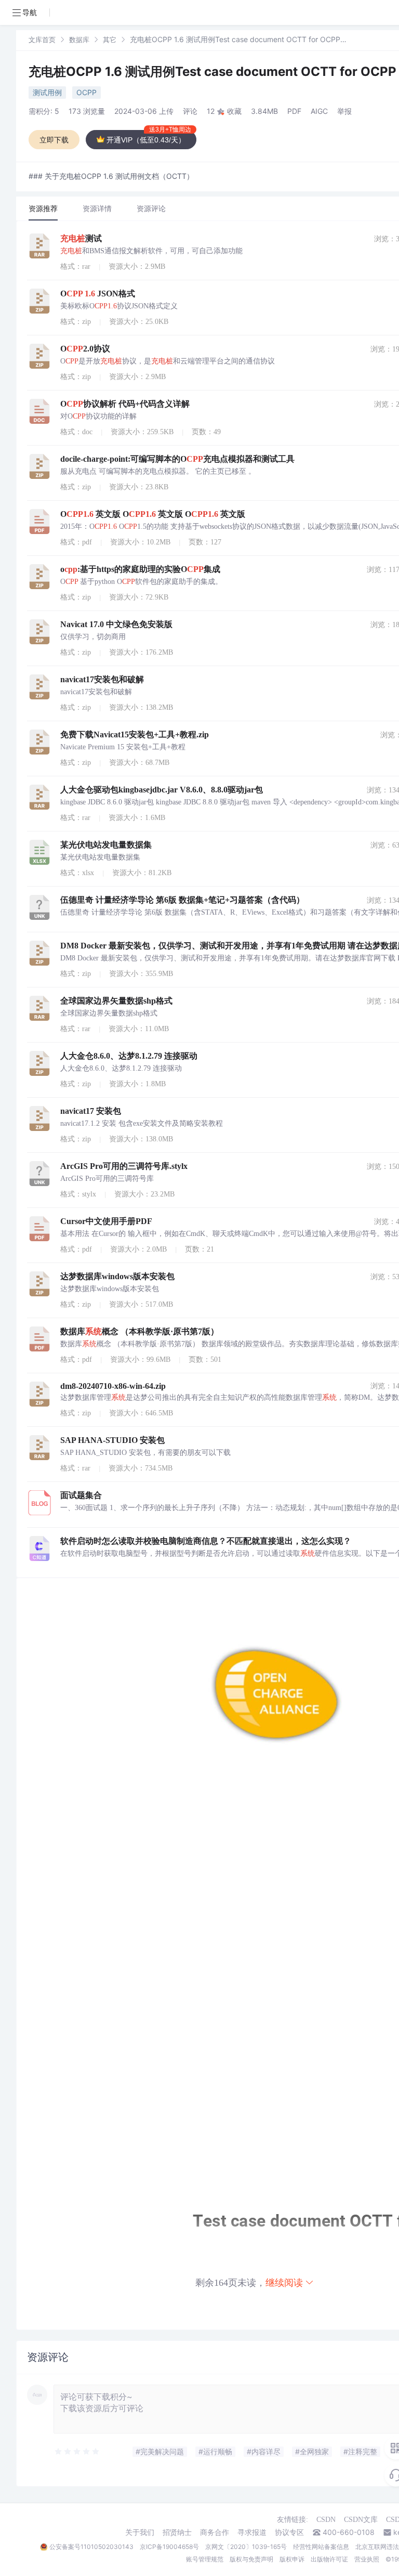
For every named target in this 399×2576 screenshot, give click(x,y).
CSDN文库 (361, 2520)
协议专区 (289, 2532)
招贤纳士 (177, 2532)
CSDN (326, 2520)
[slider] (77, 2452)
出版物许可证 (329, 2559)
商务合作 (215, 2532)
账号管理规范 (205, 2559)
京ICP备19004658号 (169, 2547)
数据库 (79, 40)
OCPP (87, 92)
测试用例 (47, 92)
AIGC (319, 111)
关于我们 (140, 2532)
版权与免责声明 (251, 2559)
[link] (42, 39)
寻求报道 (252, 2532)
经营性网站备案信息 (321, 2547)
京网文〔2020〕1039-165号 (246, 2547)
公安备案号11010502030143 (91, 2547)
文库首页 (42, 40)
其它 (110, 40)
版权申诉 (292, 2559)
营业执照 (367, 2559)
